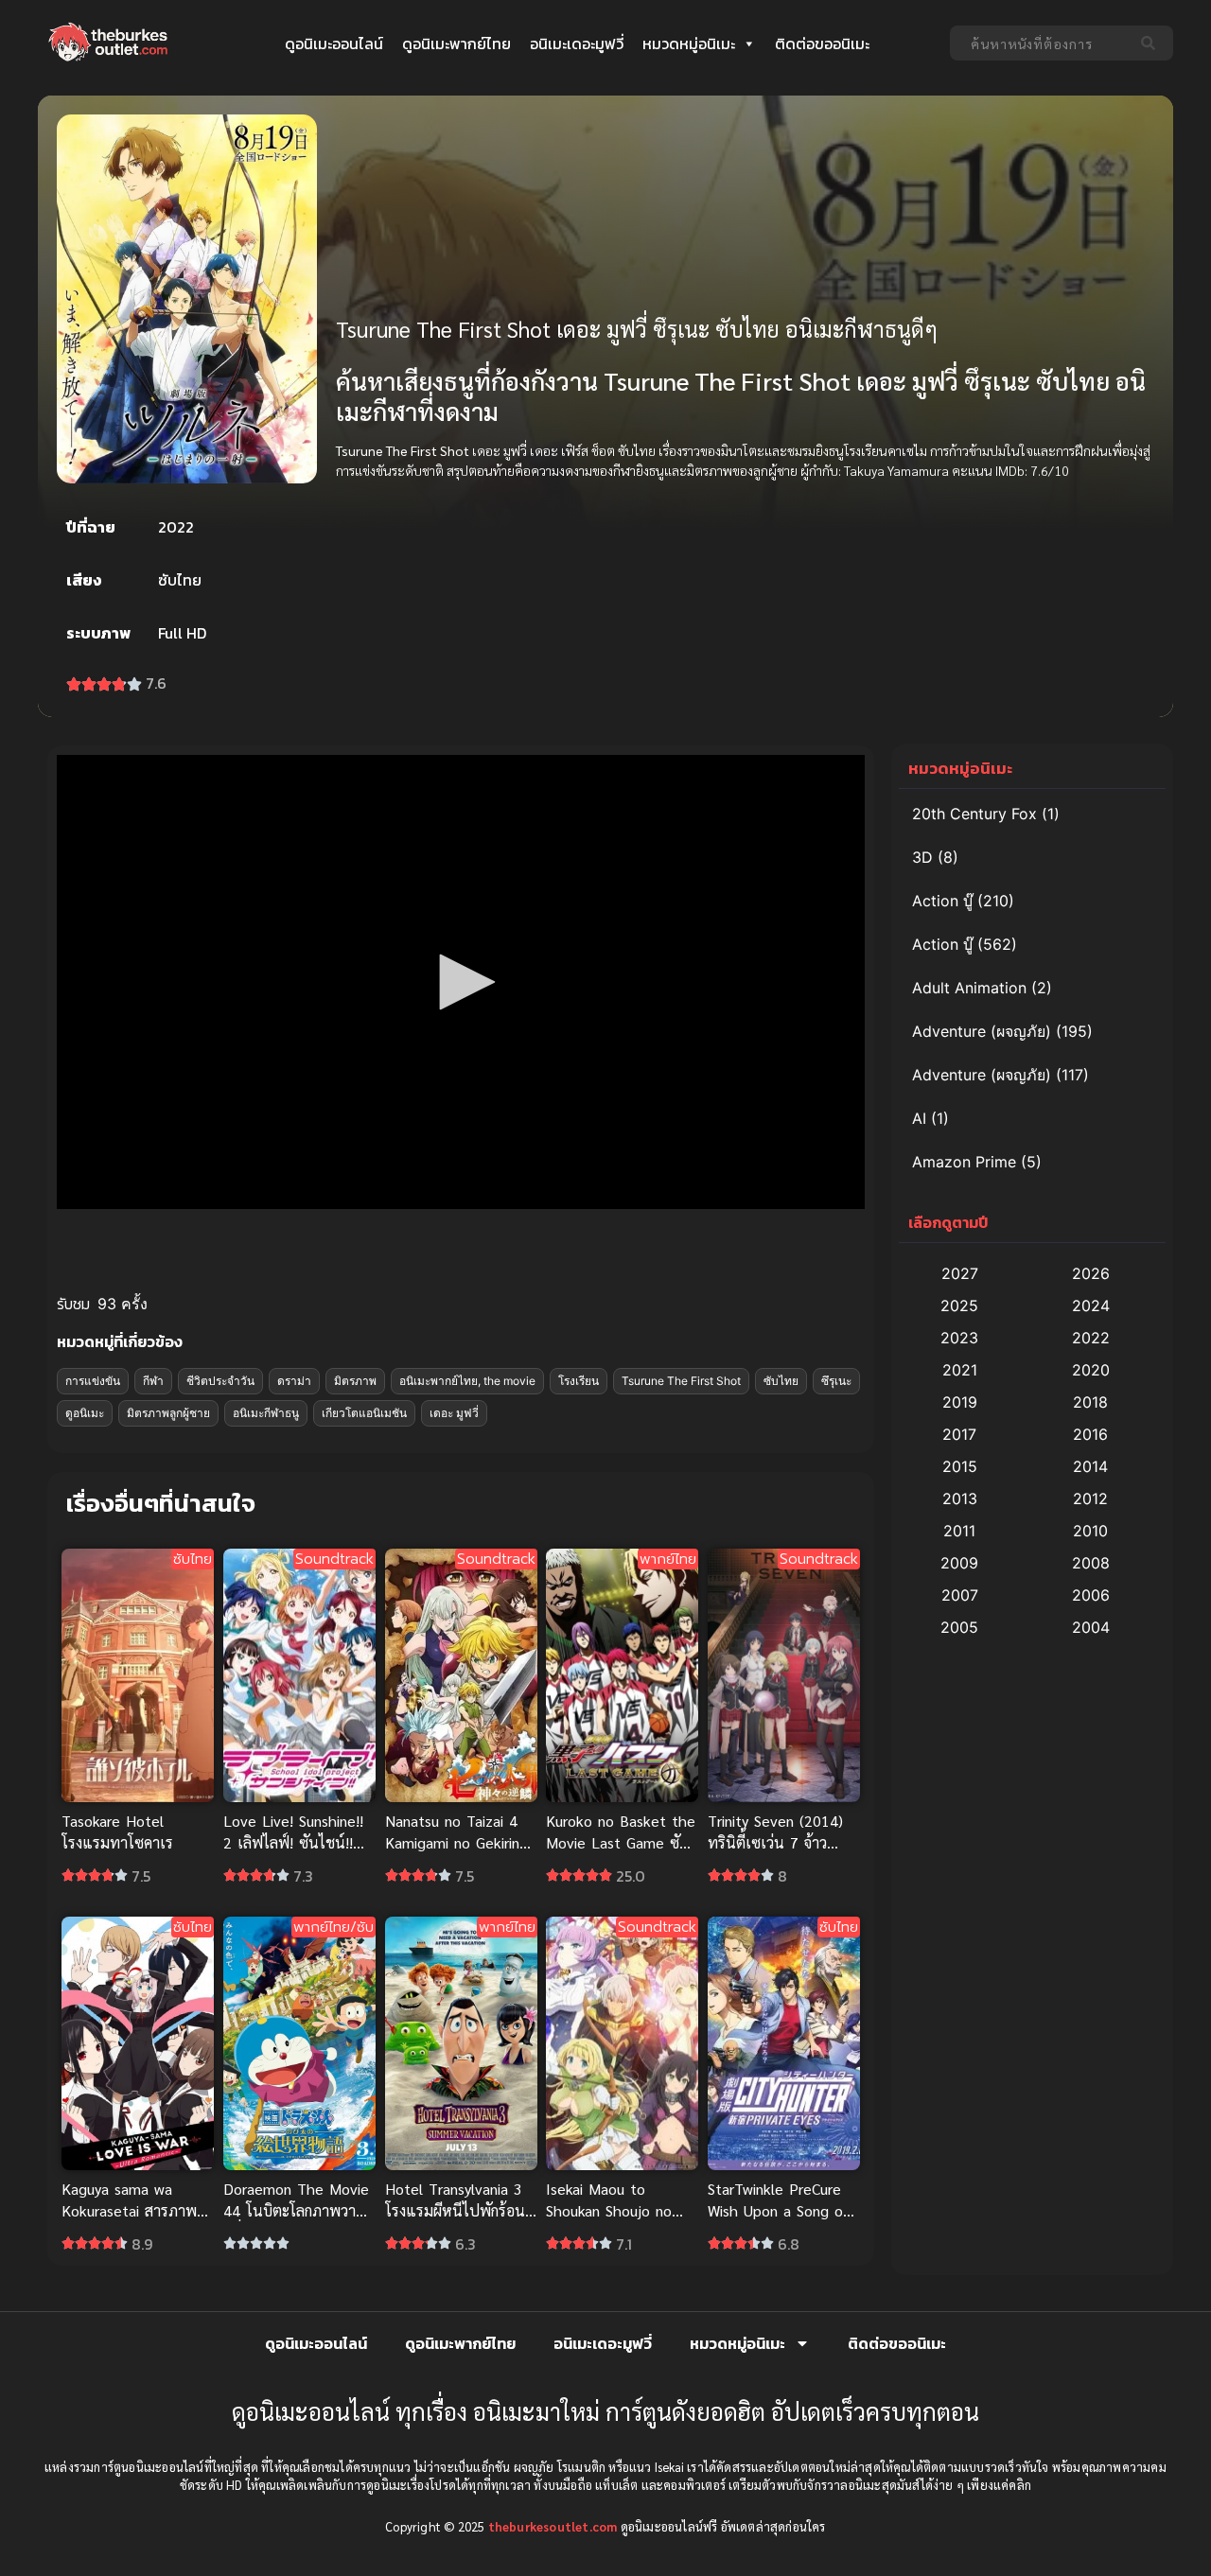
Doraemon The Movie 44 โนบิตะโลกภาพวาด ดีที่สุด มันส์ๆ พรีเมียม (296, 2210)
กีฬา (153, 1381)
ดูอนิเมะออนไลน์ (334, 44)
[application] (461, 982)
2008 (1091, 1563)
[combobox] (1040, 43)
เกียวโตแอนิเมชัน (364, 1413)
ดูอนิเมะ (85, 1413)
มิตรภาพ (355, 1381)
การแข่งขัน (93, 1381)
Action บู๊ (942, 901)
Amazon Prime (964, 1162)
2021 (960, 1370)
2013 (960, 1498)
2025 (959, 1306)
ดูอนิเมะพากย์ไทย (456, 44)
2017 (959, 1434)
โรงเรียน (579, 1381)
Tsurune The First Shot (681, 1381)
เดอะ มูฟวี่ (454, 1413)
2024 (1091, 1306)
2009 (959, 1563)
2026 (1091, 1273)
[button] (461, 982)
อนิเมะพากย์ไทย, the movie (467, 1381)
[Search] (1152, 43)
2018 (1090, 1402)
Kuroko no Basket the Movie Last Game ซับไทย (621, 1842)
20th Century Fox (974, 814)
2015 (960, 1466)
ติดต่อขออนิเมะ (822, 44)
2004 (1091, 1627)
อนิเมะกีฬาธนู (266, 1413)
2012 (1090, 1498)
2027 (960, 1273)
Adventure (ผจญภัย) (982, 1031)
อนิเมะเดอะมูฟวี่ (577, 44)
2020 (1091, 1370)
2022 (1091, 1338)
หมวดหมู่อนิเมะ (689, 44)
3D (922, 857)
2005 (959, 1627)
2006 (1091, 1595)
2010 (1090, 1531)
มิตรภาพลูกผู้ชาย (168, 1413)
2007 (960, 1595)
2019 (960, 1402)
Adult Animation (969, 988)
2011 (959, 1531)
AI (919, 1118)
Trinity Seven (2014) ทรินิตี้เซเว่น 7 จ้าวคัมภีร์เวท (775, 1842)
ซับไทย (781, 1381)
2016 (1090, 1434)
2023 (959, 1338)
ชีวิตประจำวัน (220, 1381)
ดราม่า (294, 1381)
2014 (1090, 1466)
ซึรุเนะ (836, 1381)
